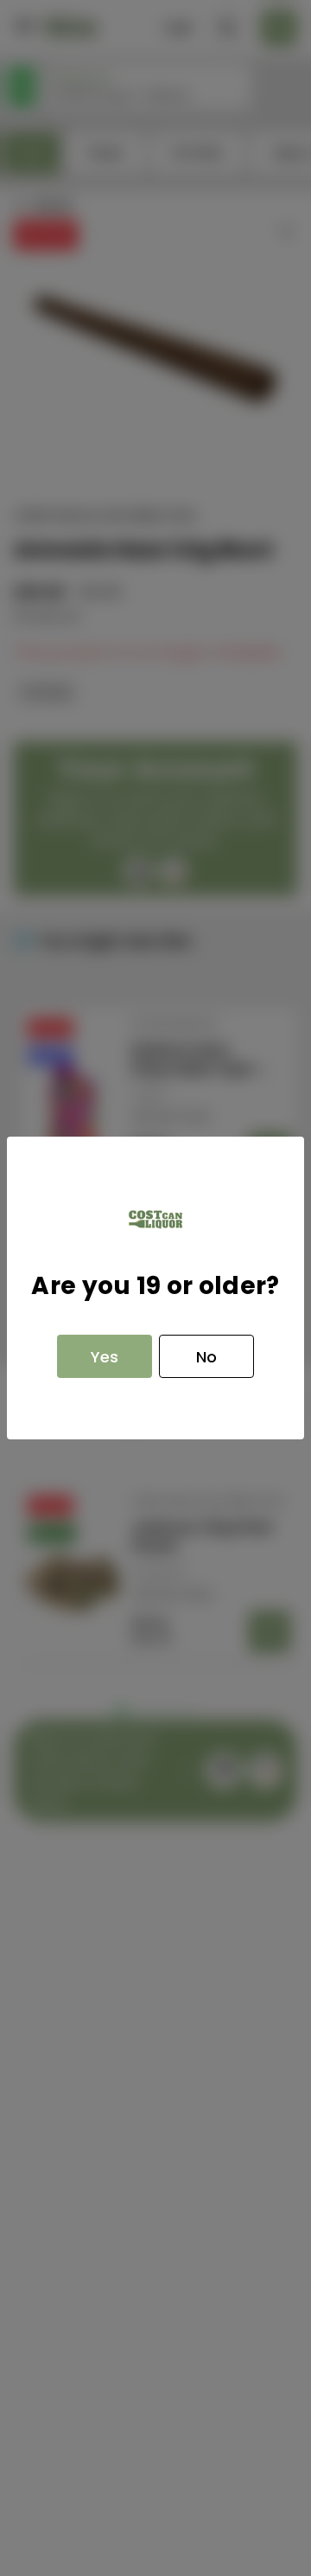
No (206, 1357)
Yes (105, 1357)
